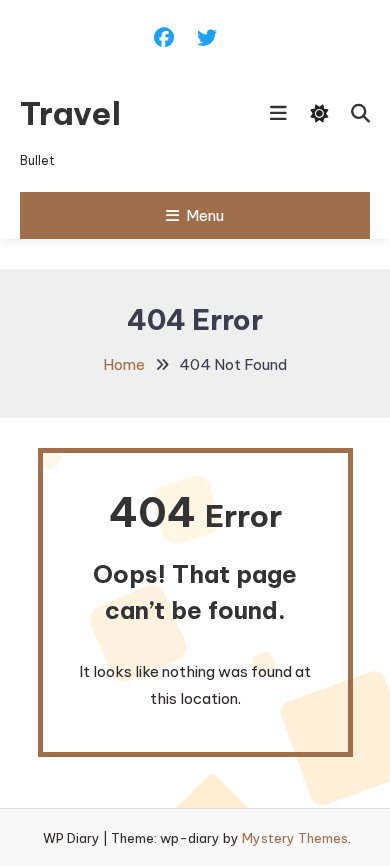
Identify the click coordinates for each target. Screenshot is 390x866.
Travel (70, 113)
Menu (205, 215)
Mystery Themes (295, 838)
